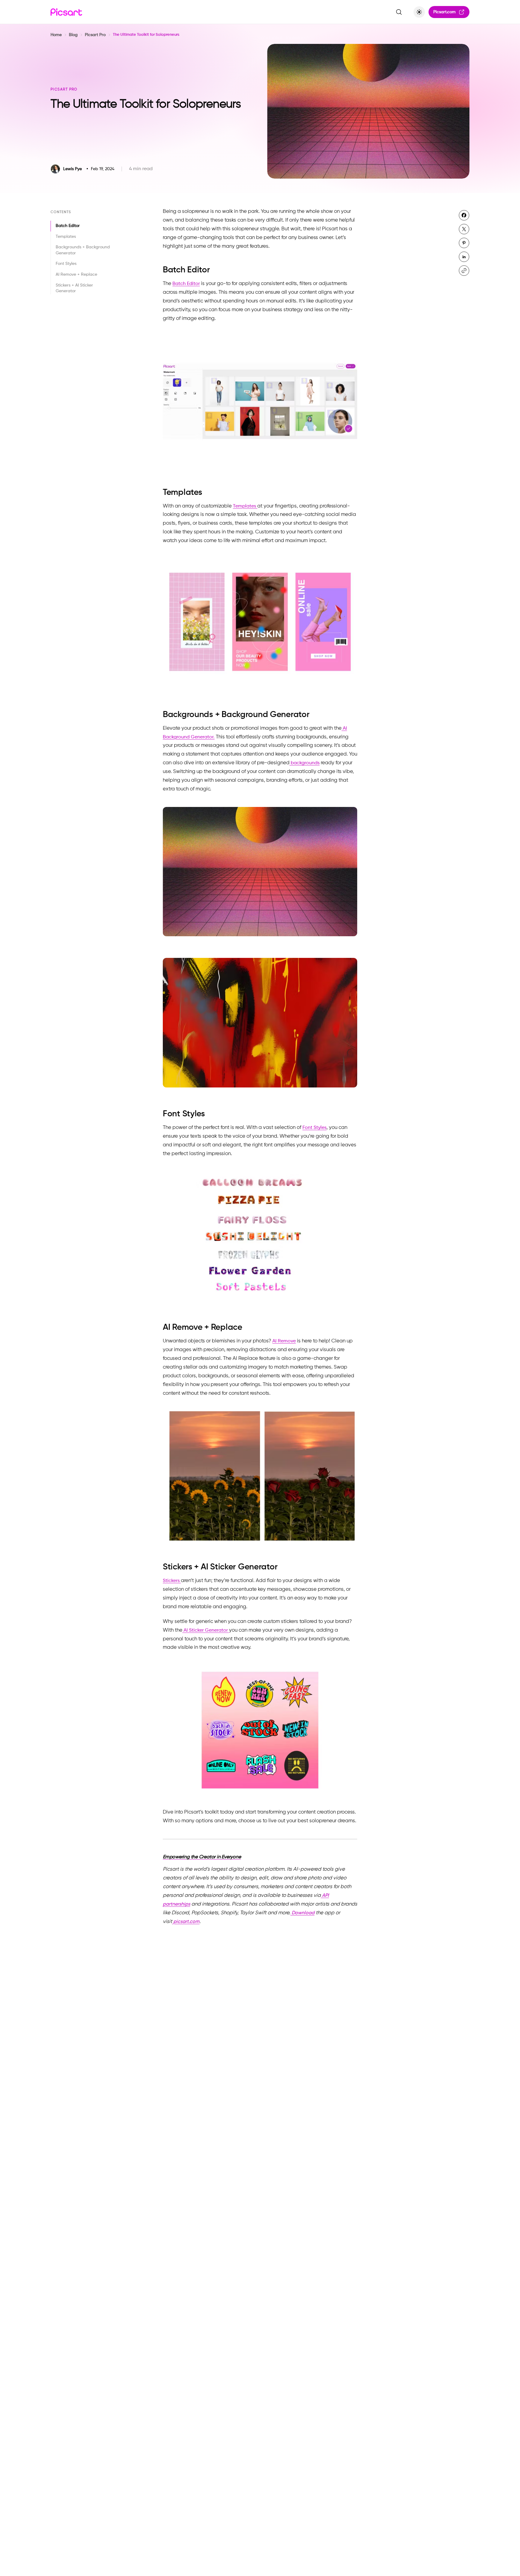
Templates (66, 237)
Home (56, 35)
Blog (73, 35)
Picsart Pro (95, 35)
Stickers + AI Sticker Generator (74, 288)
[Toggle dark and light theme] (419, 12)
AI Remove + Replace (76, 274)
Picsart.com (444, 12)
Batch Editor (68, 226)
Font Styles (66, 264)
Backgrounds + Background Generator (83, 250)
